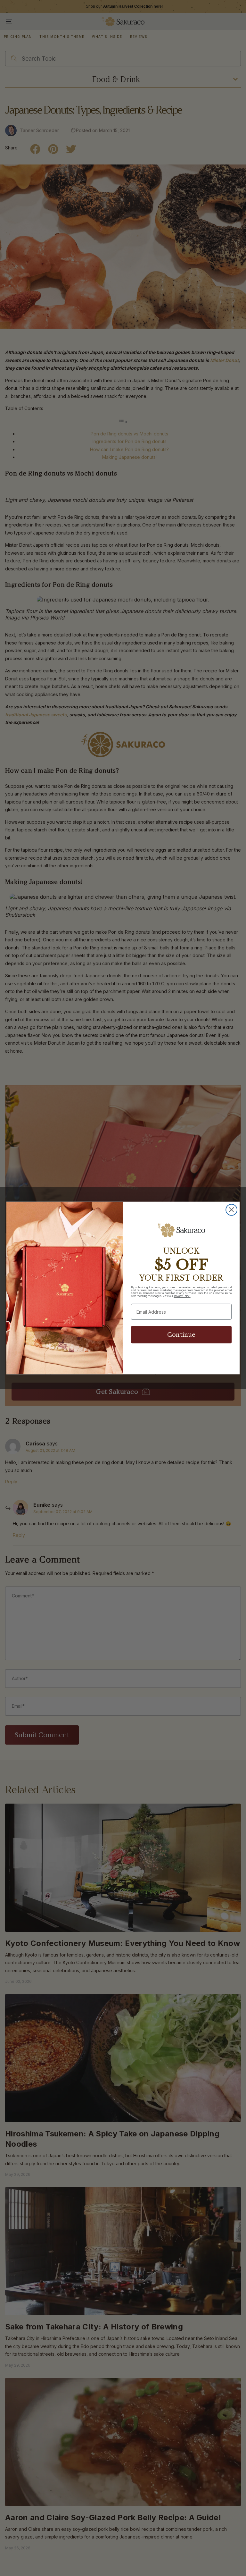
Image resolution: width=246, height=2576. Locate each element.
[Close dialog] (231, 1210)
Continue (181, 1335)
